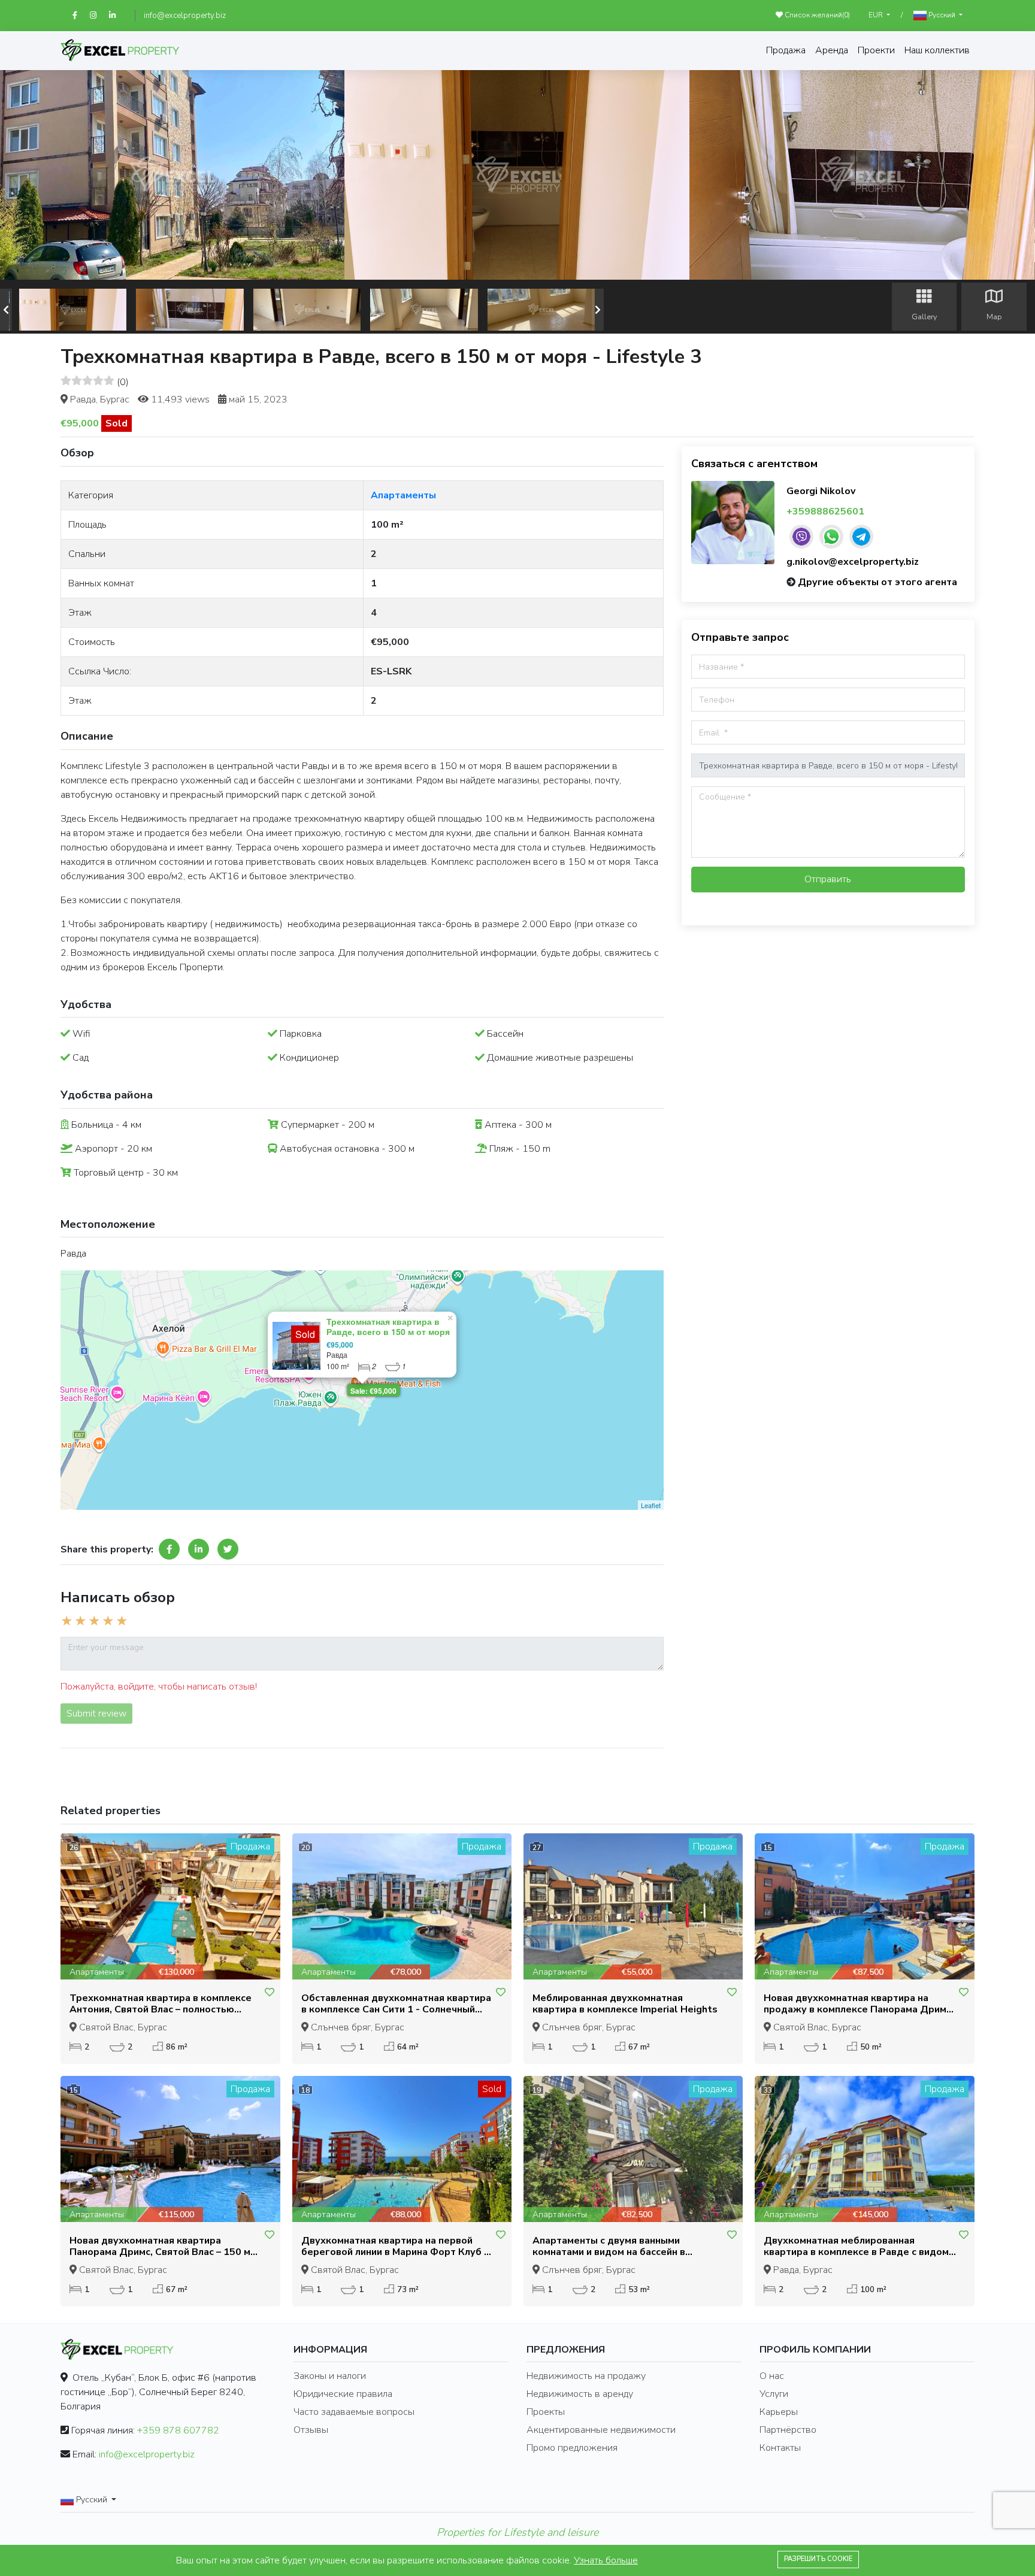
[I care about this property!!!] (270, 1993)
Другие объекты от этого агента (877, 582)
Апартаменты (403, 495)
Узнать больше (606, 2560)
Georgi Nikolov (821, 491)
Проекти (876, 50)
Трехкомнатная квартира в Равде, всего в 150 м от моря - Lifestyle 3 (388, 1331)
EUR (877, 15)
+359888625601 (825, 511)
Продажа (786, 50)
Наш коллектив (937, 50)
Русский (942, 15)
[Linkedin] (118, 16)
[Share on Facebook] (169, 1549)
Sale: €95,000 (373, 1391)
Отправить (828, 879)
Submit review (96, 1714)
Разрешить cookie (818, 2559)
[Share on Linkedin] (199, 1549)
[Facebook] (81, 16)
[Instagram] (99, 16)
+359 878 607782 (178, 2430)
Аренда (832, 50)
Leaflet (651, 1505)
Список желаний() (816, 15)
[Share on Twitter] (228, 1549)
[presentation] (6, 310)
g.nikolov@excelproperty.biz (853, 562)
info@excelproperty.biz (185, 16)
